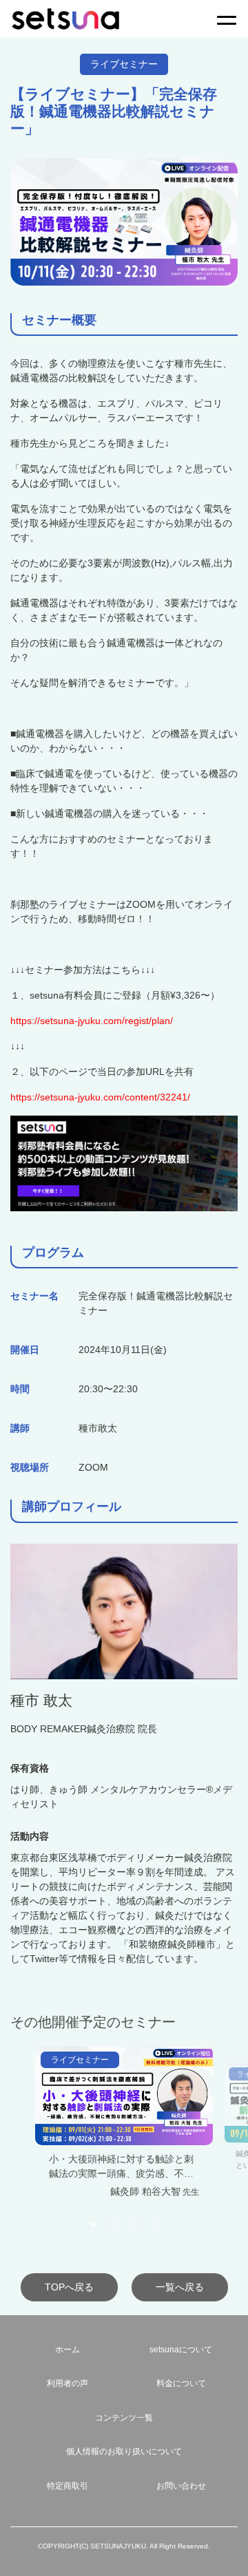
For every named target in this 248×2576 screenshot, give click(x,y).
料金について (181, 2383)
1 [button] (93, 2225)
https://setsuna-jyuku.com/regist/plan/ (92, 1021)
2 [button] (114, 2225)
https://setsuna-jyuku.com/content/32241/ (100, 1097)
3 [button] (134, 2225)
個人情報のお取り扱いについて (124, 2451)
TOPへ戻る (69, 2287)
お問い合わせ (181, 2486)
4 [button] (155, 2225)
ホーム (68, 2350)
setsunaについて (181, 2350)
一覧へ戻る (180, 2287)
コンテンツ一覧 (124, 2418)
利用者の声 (68, 2383)
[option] (124, 2130)
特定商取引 (68, 2486)
